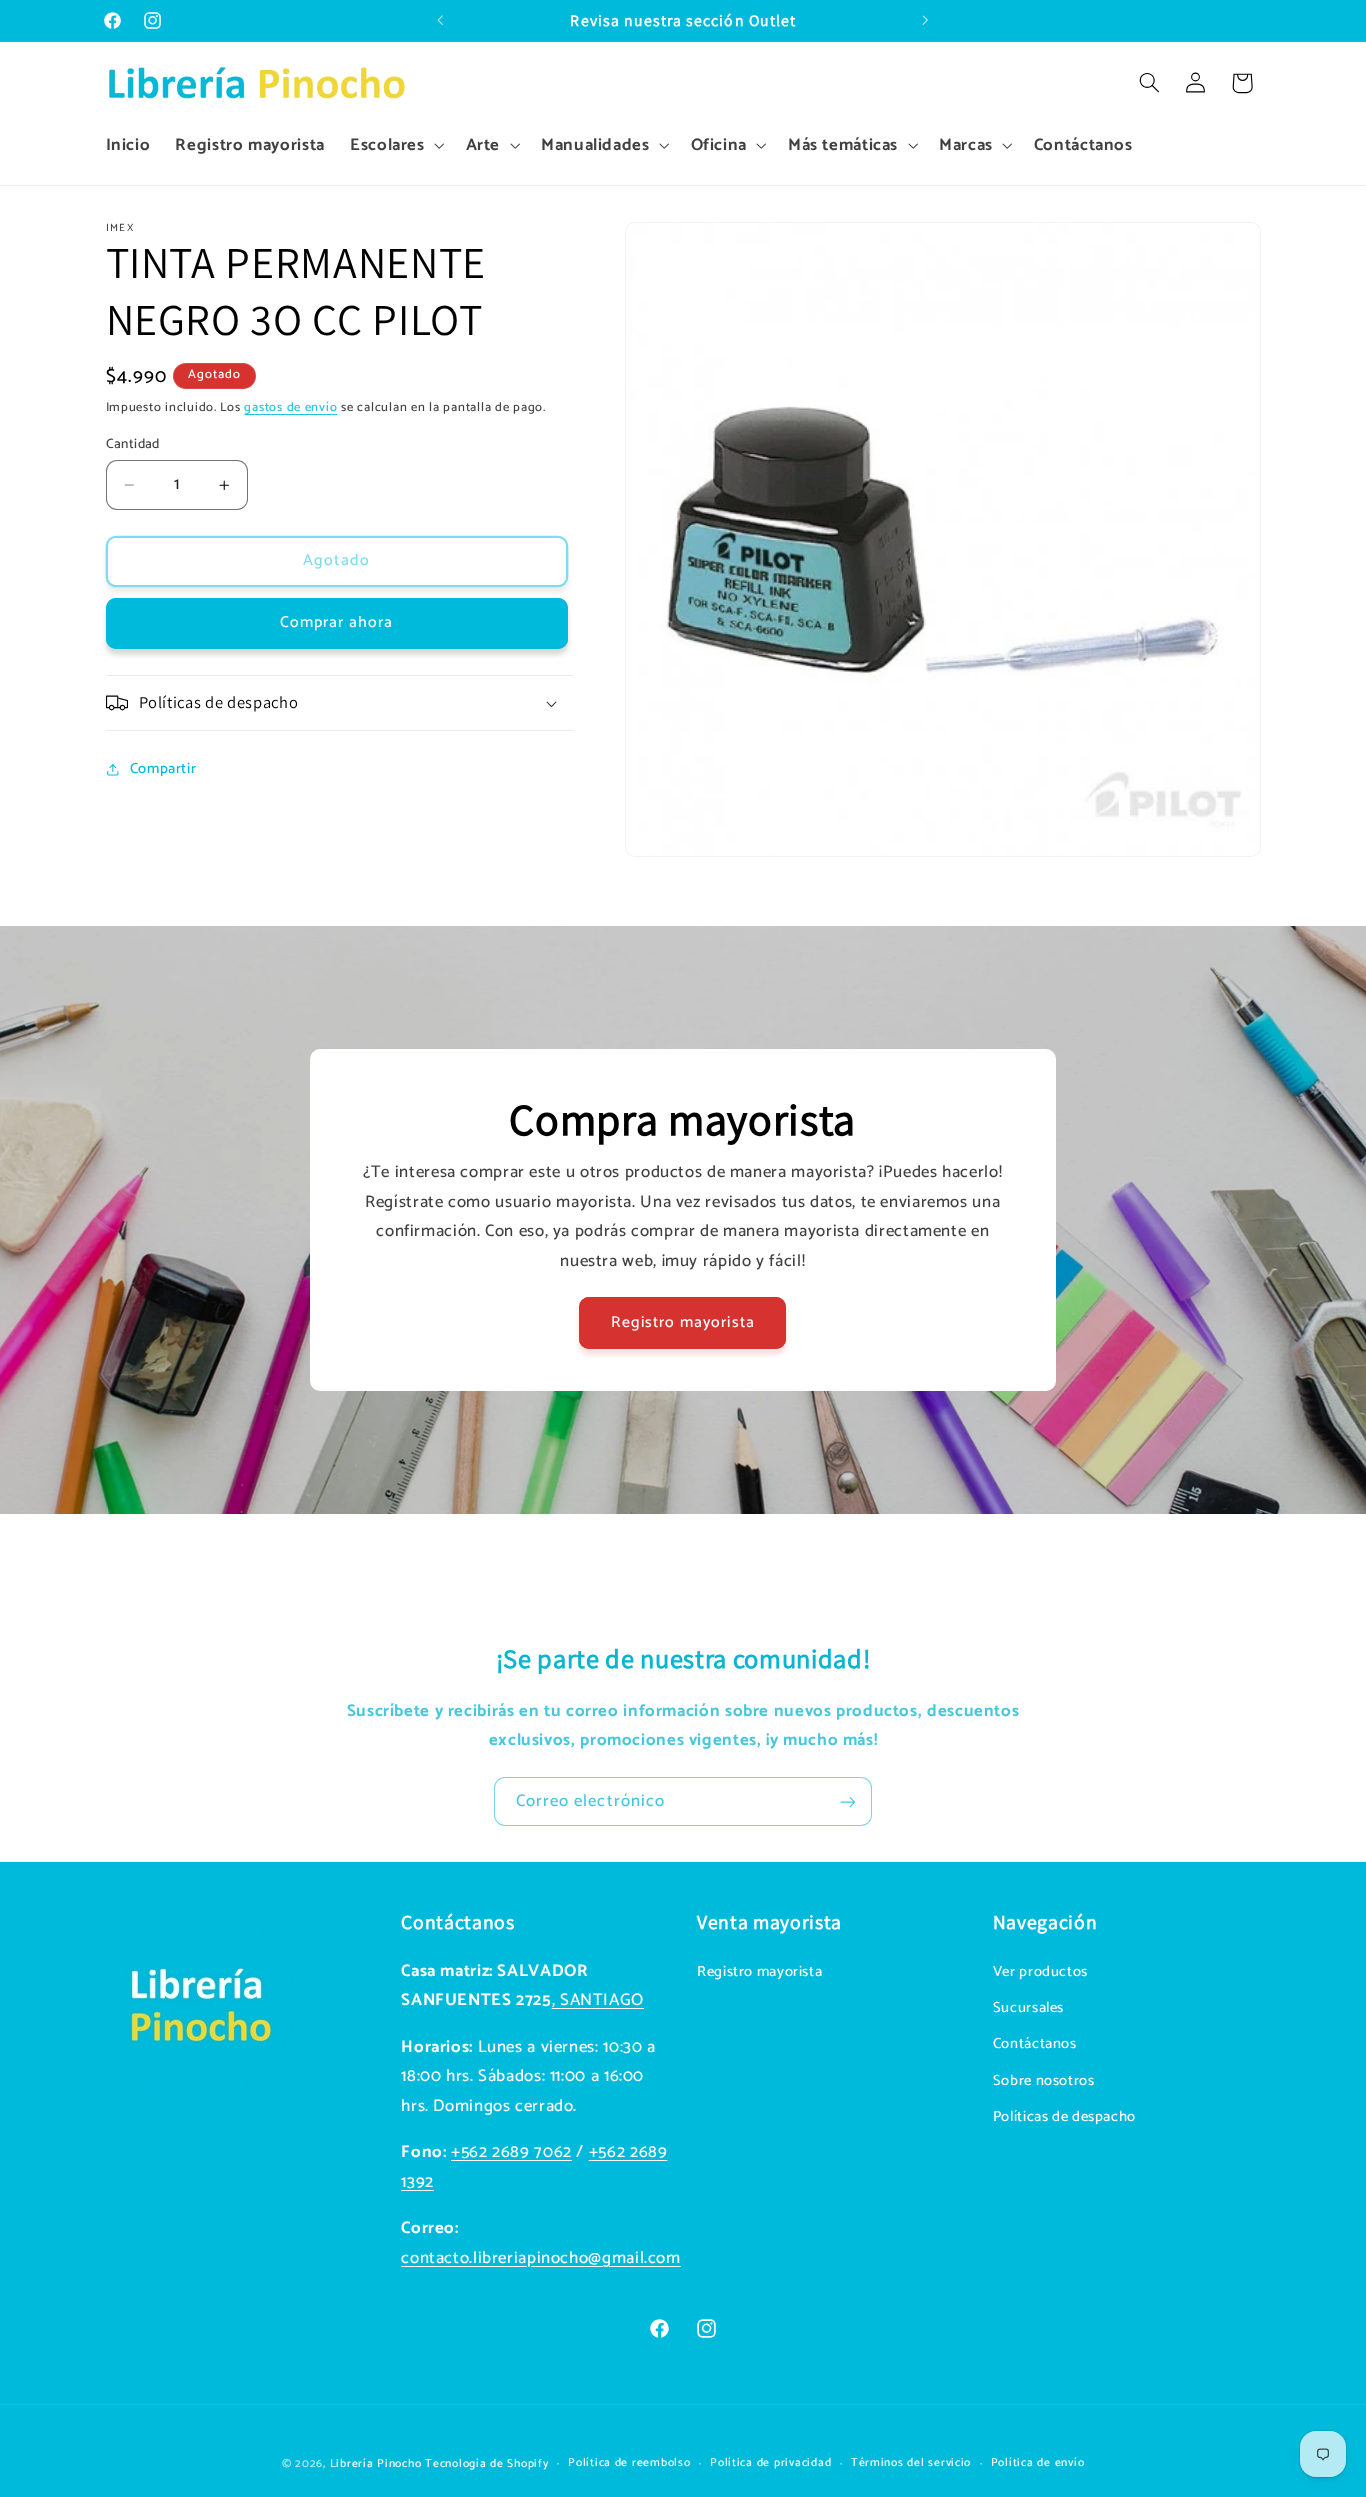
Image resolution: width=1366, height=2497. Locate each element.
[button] (395, 145)
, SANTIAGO (598, 2000)
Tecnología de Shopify (486, 2462)
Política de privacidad (770, 2462)
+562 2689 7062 (511, 2152)
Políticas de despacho (1064, 2117)
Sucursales (1028, 2008)
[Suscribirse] (848, 1801)
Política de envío (1038, 2462)
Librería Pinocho (376, 2462)
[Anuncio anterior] (440, 21)
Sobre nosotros (1044, 2081)
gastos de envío (290, 407)
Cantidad (133, 444)
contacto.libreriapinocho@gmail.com (540, 2258)
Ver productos (1040, 1972)
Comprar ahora (337, 623)
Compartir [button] (163, 769)
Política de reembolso (629, 2462)
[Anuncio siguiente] (926, 21)
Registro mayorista (683, 1323)
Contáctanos (1035, 2045)
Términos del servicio (911, 2462)
